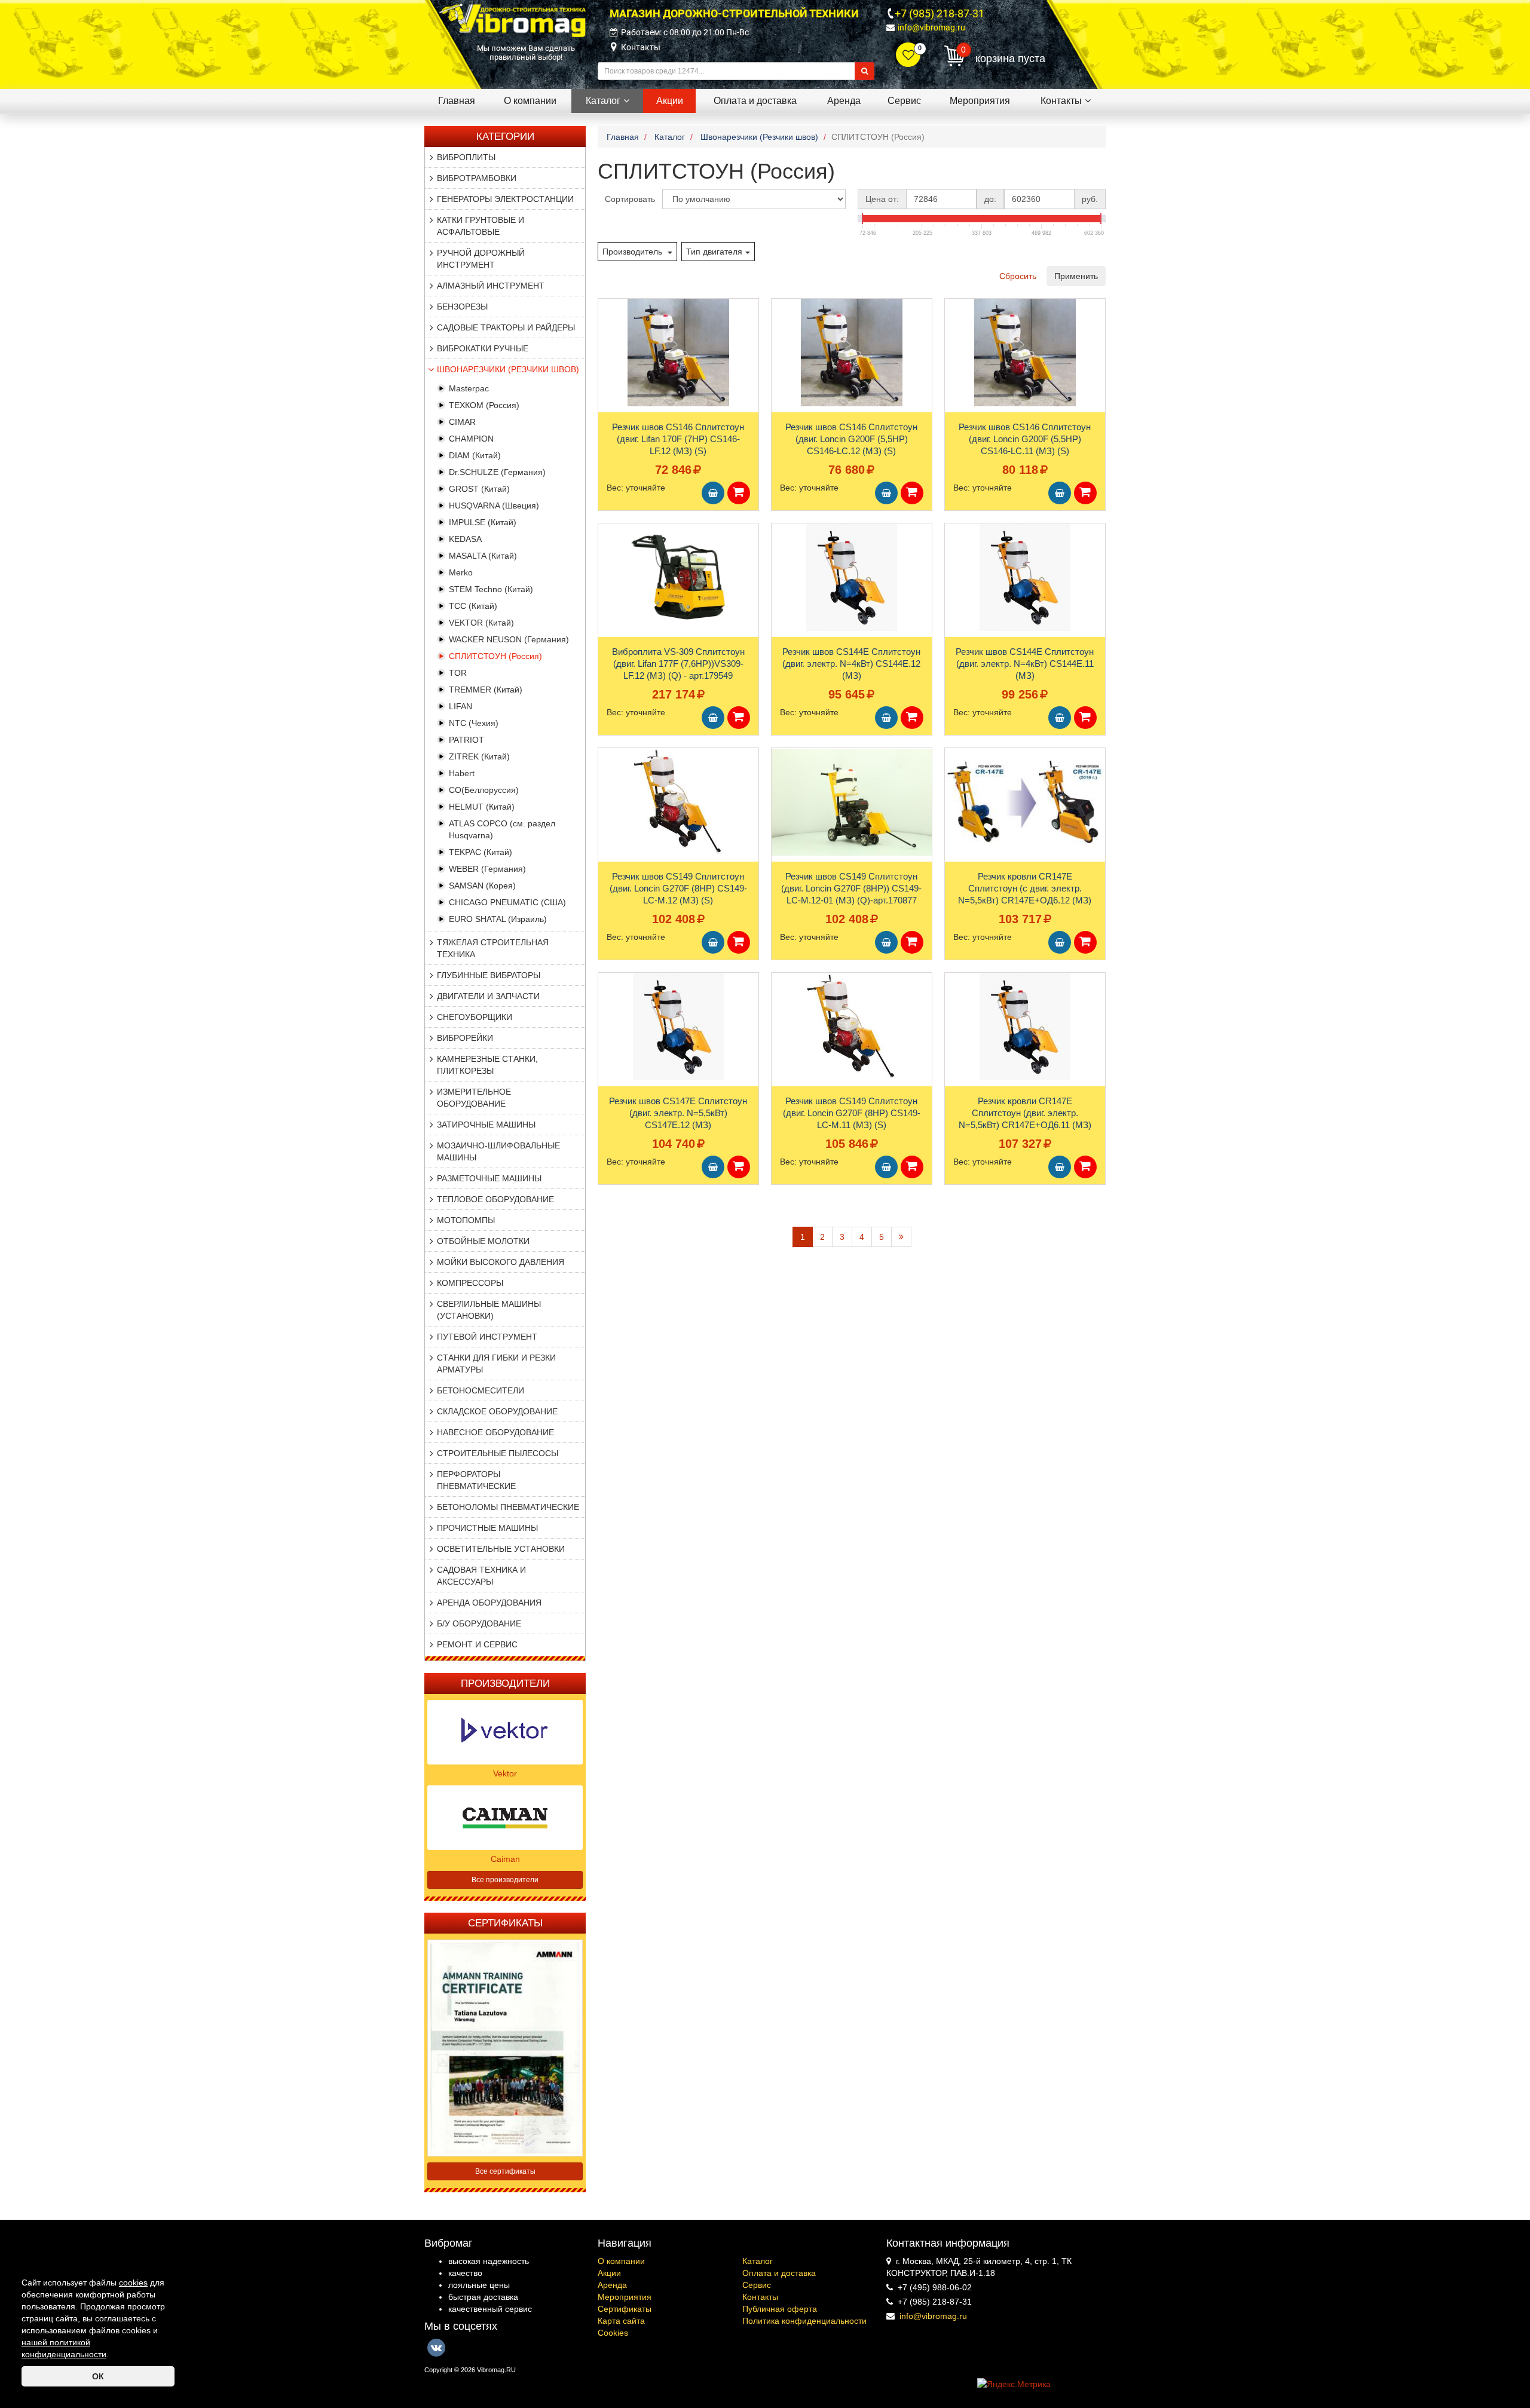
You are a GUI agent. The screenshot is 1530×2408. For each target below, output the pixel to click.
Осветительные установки (501, 1549)
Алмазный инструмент (491, 286)
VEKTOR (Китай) (481, 623)
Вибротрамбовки (477, 178)
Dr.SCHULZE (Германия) (497, 472)
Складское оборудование (497, 1411)
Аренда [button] (844, 101)
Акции (609, 2273)
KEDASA (465, 539)
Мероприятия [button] (980, 101)
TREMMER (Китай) (486, 690)
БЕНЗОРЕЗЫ (462, 307)
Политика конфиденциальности (804, 2321)
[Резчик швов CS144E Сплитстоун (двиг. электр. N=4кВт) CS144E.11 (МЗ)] (1025, 577)
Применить (1076, 276)
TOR (458, 673)
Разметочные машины (489, 1178)
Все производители (505, 1880)
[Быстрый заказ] (739, 493)
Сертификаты (625, 2309)
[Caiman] (505, 1816)
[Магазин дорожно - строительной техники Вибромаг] (512, 20)
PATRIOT (466, 740)
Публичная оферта (780, 2309)
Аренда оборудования (489, 1603)
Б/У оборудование (479, 1623)
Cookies (613, 2333)
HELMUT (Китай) (482, 807)
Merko (461, 572)
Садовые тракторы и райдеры (506, 327)
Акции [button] (670, 101)
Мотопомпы (466, 1220)
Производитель (634, 252)
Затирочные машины (486, 1125)
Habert (462, 773)
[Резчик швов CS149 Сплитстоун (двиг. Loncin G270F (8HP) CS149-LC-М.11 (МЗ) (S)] (852, 1027)
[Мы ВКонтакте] (436, 2348)
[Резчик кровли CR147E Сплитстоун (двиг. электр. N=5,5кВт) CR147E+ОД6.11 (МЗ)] (1025, 1027)
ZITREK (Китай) (479, 756)
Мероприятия (625, 2297)
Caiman (505, 1859)
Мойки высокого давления (501, 1262)
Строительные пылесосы (498, 1453)
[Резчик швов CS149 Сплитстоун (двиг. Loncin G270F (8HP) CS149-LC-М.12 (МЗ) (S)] (678, 802)
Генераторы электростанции (505, 199)
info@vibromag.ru (931, 27)
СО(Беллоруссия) (484, 790)
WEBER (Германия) (487, 869)
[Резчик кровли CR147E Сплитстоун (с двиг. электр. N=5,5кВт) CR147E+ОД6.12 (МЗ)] (1025, 802)
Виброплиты (466, 157)
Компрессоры (470, 1283)
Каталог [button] (603, 101)
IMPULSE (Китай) (483, 522)
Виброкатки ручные (483, 348)
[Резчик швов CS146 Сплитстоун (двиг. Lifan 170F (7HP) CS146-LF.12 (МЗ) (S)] (678, 353)
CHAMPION (471, 439)
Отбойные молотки (483, 1241)
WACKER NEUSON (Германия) (509, 639)
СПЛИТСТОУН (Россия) (495, 656)
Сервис (757, 2285)
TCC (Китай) (473, 606)
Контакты (641, 47)
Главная (457, 101)
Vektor (505, 1773)
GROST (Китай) (479, 489)
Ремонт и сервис (477, 1644)
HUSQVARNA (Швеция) (494, 506)
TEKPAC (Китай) (481, 852)
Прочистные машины (487, 1528)
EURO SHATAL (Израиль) (498, 919)
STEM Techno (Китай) (491, 589)
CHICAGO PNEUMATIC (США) (507, 902)
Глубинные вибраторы (489, 975)
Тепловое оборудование (495, 1199)
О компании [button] (530, 101)
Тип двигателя (714, 252)
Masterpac (469, 388)
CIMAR (462, 422)
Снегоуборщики (475, 1017)
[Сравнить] (608, 331)
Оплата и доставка (779, 2273)
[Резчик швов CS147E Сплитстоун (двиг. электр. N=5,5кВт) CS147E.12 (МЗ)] (678, 1027)
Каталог (758, 2261)
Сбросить (1018, 276)
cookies (133, 2283)
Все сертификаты (505, 2171)
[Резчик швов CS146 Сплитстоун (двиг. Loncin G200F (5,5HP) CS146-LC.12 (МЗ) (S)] (852, 353)
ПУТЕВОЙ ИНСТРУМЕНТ (487, 1337)
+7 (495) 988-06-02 (935, 2287)
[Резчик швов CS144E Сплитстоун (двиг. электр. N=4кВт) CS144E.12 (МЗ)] (852, 577)
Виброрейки (465, 1038)
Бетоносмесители (481, 1390)
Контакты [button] (1061, 101)
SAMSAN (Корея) (482, 886)
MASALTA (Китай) (483, 556)
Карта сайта (621, 2321)
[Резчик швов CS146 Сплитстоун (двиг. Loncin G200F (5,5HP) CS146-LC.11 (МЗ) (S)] (1025, 353)
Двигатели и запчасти (488, 996)
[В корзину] (713, 493)
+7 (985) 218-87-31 (940, 13)
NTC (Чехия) (474, 723)
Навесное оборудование (495, 1432)
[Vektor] (505, 1731)
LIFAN (460, 706)
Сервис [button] (904, 101)
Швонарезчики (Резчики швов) (508, 369)
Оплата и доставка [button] (755, 101)
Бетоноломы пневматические (508, 1507)
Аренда (612, 2285)
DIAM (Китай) (475, 455)
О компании (621, 2261)
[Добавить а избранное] (607, 311)
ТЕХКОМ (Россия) (484, 405)
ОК (98, 2376)
